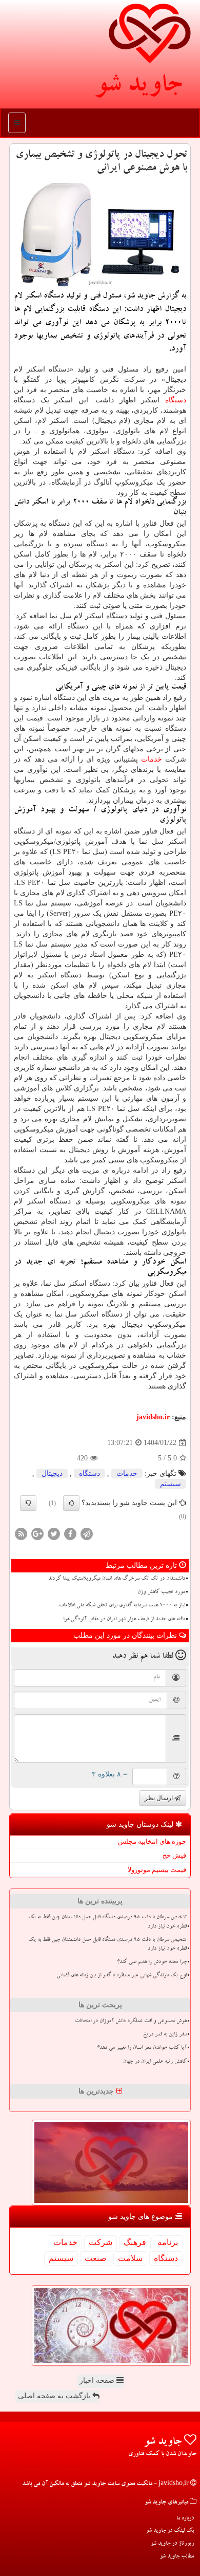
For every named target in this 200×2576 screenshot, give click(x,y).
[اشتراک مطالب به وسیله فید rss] (21, 1533)
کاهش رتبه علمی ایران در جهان (155, 2062)
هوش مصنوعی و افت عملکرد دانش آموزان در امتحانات (131, 2022)
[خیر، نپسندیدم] (28, 1503)
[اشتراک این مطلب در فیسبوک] (70, 1533)
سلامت (130, 2258)
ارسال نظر (159, 1798)
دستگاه (176, 400)
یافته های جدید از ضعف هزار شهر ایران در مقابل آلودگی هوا (124, 1620)
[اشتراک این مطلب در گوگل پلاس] (37, 1533)
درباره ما (185, 2519)
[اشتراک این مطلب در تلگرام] (87, 1533)
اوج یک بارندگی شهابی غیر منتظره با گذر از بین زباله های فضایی (122, 1976)
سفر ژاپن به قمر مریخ (165, 2035)
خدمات (152, 759)
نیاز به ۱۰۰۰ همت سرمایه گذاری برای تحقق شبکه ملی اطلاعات (122, 1606)
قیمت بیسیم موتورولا (157, 1870)
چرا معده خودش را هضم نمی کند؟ (152, 1962)
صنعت (96, 2258)
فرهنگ (135, 2242)
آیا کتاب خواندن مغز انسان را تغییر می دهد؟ (142, 2048)
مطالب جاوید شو (177, 2557)
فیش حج (174, 1855)
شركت (101, 2242)
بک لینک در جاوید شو (170, 2531)
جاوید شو (138, 87)
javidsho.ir (153, 1417)
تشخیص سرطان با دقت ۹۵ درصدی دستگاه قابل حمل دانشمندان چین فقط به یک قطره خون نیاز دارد (107, 1922)
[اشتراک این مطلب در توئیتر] (54, 1533)
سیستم (171, 1484)
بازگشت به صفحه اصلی (55, 2396)
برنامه (168, 2242)
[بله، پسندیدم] (71, 1503)
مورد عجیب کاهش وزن (161, 1592)
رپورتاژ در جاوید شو (172, 2544)
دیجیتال (52, 1474)
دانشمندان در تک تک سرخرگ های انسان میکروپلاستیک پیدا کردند (117, 1579)
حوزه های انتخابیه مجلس (152, 1841)
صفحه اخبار (98, 2380)
